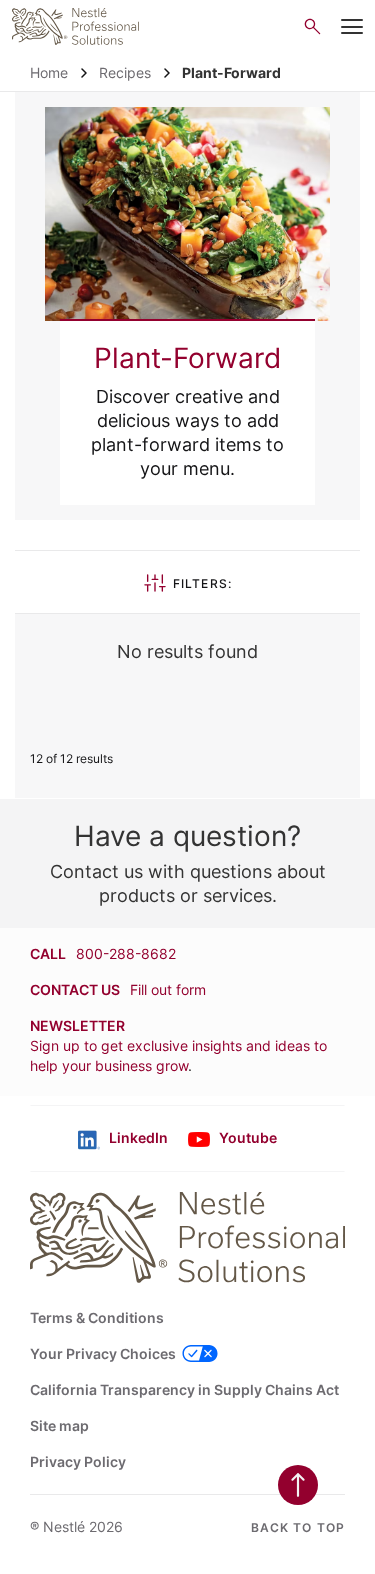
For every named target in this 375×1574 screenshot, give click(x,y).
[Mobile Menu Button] (352, 27)
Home (49, 72)
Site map (59, 1425)
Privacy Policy (78, 1461)
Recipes (125, 72)
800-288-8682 (126, 953)
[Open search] (312, 26)
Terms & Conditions (97, 1317)
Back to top (298, 1527)
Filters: (203, 583)
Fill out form (168, 989)
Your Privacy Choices (103, 1353)
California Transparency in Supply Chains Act (184, 1389)
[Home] (75, 26)
